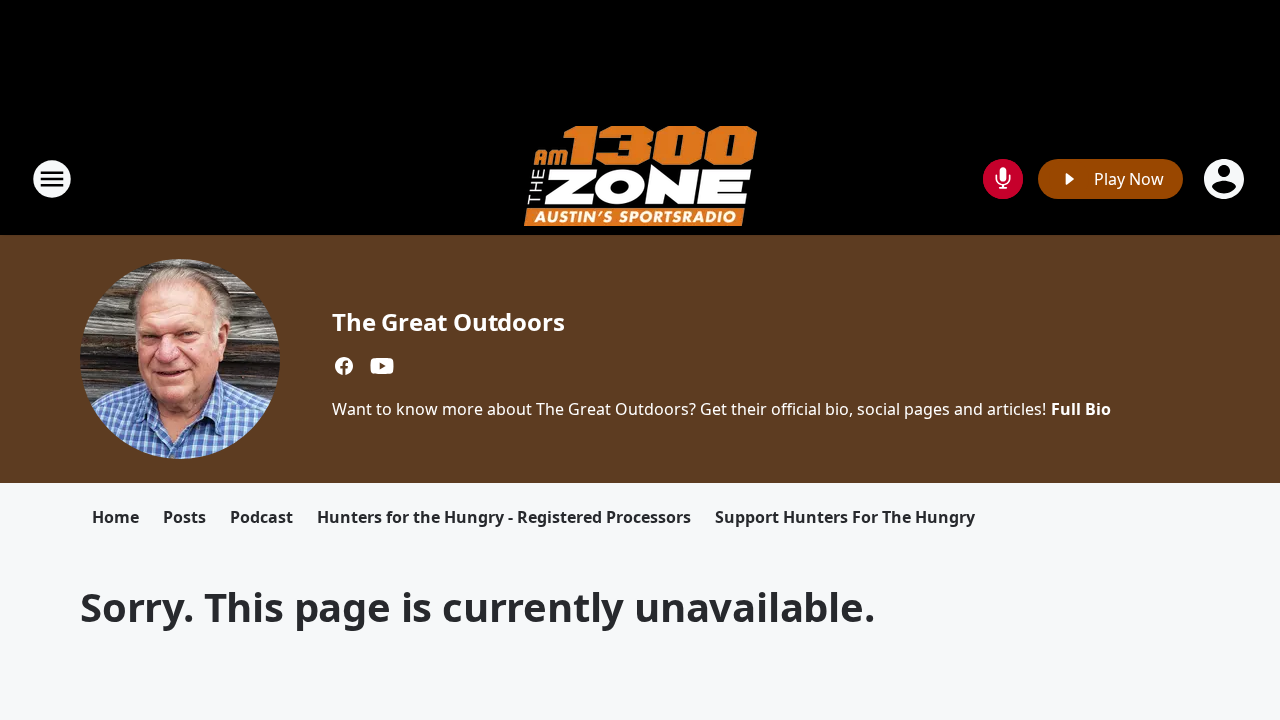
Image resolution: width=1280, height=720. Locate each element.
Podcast (261, 517)
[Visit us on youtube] (382, 366)
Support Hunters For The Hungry (845, 517)
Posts (184, 517)
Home (115, 517)
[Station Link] (640, 178)
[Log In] (1226, 179)
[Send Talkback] (1003, 179)
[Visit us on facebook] (344, 366)
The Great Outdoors (448, 321)
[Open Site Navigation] (52, 179)
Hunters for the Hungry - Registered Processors (504, 517)
